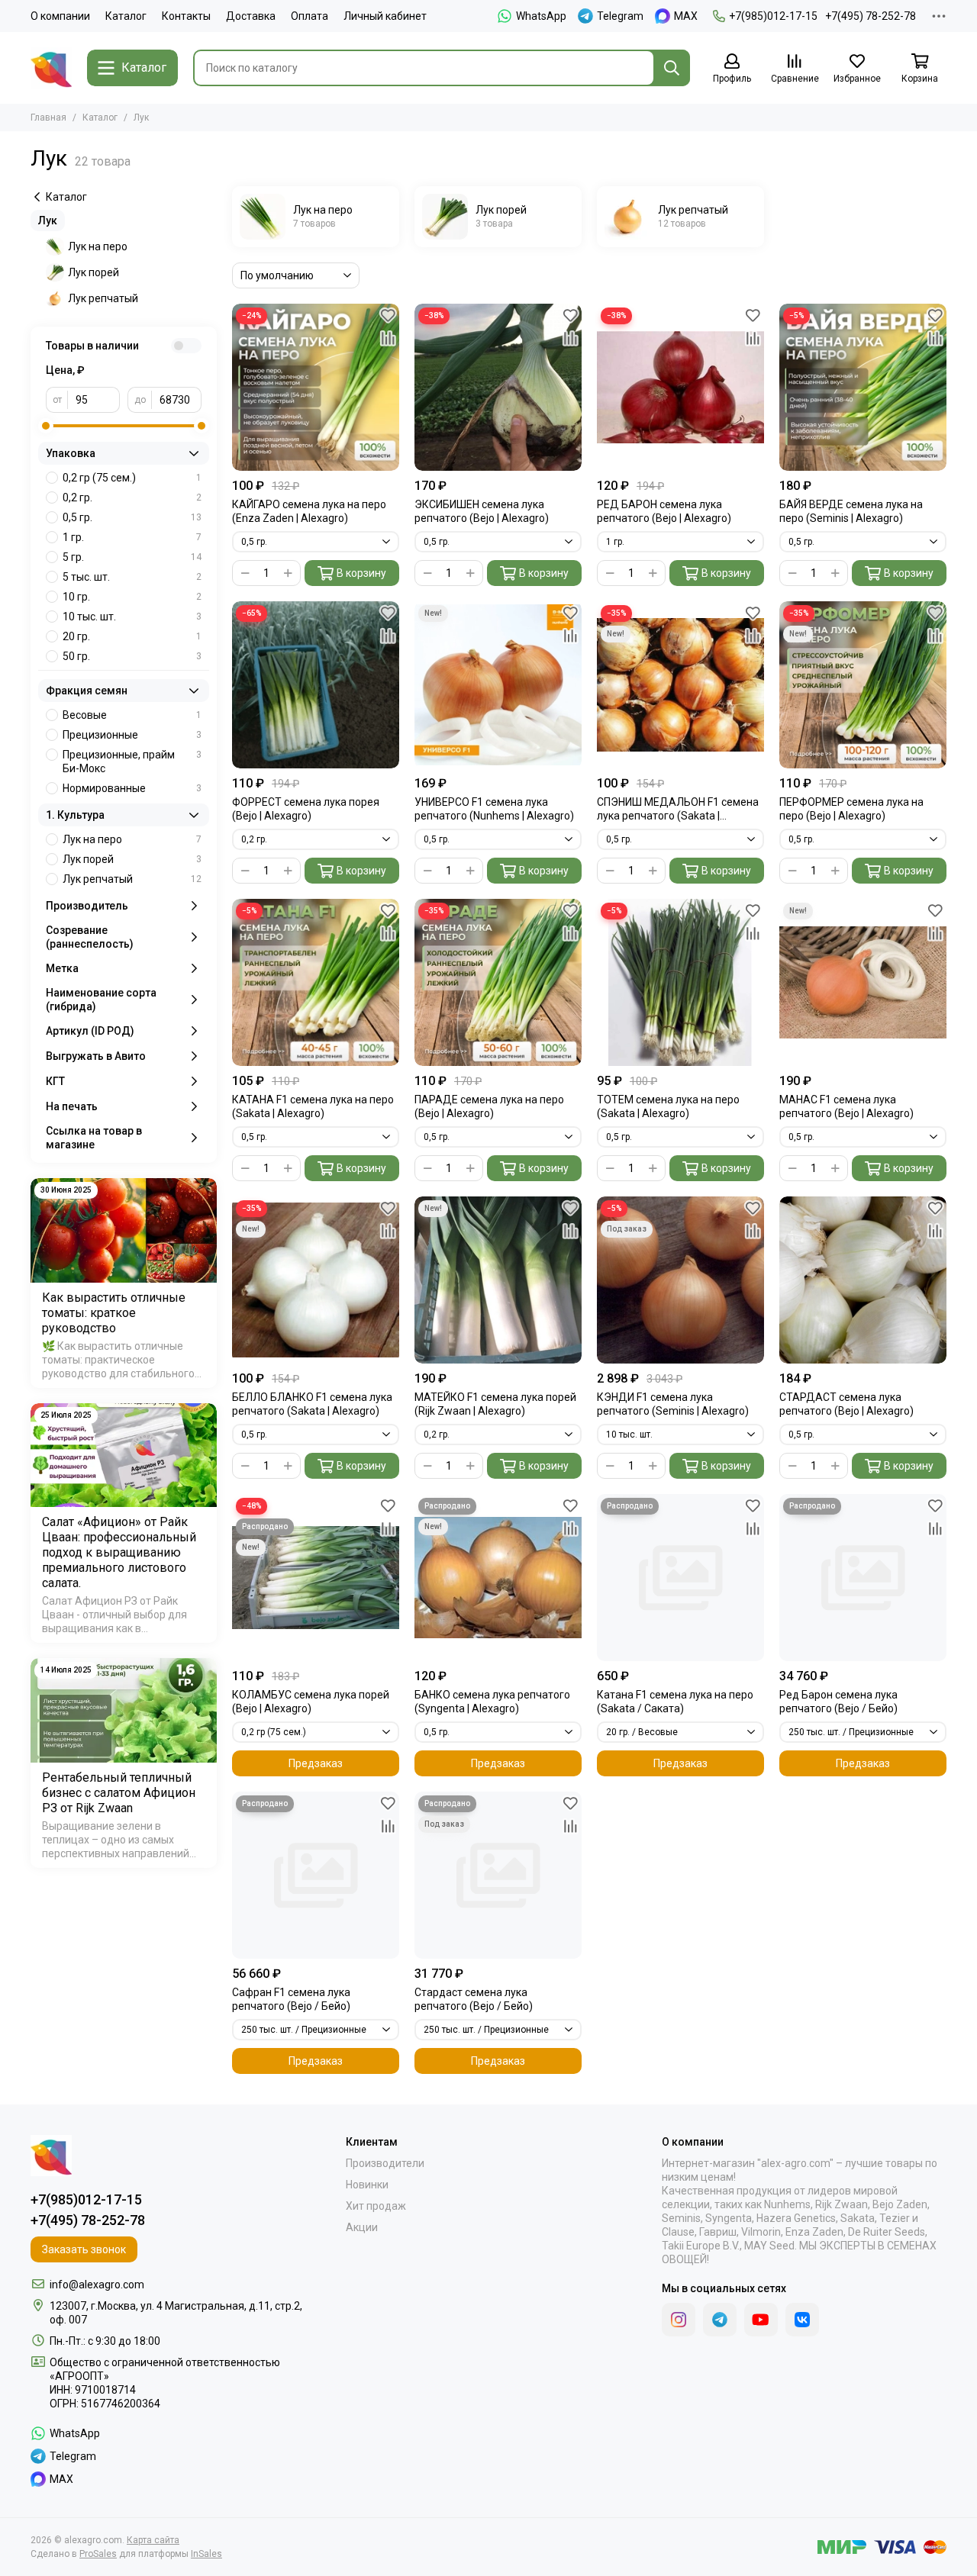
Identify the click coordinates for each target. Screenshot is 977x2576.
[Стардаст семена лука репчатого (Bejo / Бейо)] (498, 1875)
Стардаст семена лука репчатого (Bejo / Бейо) (474, 1999)
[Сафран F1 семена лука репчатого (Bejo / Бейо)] (316, 1875)
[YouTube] (761, 2320)
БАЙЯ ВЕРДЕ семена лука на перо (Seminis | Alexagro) (851, 511)
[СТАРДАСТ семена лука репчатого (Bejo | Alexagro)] (863, 1280)
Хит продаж (376, 2206)
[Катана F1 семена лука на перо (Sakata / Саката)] (680, 1578)
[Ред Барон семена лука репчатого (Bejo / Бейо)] (863, 1578)
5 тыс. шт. (132, 577)
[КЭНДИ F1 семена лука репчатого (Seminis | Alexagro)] (680, 1280)
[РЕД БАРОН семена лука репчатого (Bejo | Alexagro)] (680, 387)
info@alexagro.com (97, 2285)
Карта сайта (153, 2540)
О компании (60, 16)
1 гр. (132, 537)
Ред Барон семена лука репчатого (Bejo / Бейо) (838, 1702)
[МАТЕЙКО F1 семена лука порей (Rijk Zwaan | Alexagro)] (498, 1280)
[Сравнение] (388, 338)
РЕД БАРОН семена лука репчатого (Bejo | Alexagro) (664, 511)
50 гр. (132, 656)
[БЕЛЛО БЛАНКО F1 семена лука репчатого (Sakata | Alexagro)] (316, 1280)
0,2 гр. (132, 497)
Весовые (132, 715)
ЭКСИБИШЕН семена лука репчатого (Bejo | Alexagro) (482, 511)
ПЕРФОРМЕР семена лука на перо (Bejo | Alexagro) (851, 809)
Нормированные (132, 788)
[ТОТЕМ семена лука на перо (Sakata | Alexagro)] (680, 982)
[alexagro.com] (51, 68)
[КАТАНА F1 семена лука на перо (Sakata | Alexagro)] (316, 982)
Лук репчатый (103, 298)
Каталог (126, 16)
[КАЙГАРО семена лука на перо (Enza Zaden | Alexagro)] (316, 387)
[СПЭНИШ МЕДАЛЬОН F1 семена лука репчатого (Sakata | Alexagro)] (680, 685)
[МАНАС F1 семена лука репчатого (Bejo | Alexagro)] (863, 982)
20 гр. (132, 636)
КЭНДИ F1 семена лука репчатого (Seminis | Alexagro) (673, 1404)
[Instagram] (679, 2320)
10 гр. (132, 597)
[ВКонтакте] (802, 2320)
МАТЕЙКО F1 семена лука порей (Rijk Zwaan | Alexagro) (495, 1404)
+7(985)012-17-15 (773, 16)
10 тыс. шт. (132, 617)
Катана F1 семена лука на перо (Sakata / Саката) (675, 1702)
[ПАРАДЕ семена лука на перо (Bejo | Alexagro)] (498, 982)
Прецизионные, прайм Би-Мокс (132, 762)
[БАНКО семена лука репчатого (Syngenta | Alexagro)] (498, 1578)
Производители (385, 2163)
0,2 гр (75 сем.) (132, 478)
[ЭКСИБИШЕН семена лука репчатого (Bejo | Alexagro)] (498, 387)
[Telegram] (720, 2320)
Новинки (367, 2185)
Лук (48, 221)
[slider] (46, 426)
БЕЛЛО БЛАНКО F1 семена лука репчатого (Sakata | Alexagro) (312, 1404)
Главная (48, 118)
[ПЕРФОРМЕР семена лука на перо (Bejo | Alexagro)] (863, 685)
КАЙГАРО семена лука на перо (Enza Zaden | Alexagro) (309, 511)
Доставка (251, 16)
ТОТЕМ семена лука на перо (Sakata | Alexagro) (668, 1106)
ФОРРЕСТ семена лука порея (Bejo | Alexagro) (306, 809)
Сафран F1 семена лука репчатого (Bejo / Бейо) (291, 1999)
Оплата (310, 16)
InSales (206, 2554)
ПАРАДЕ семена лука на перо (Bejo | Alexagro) (489, 1106)
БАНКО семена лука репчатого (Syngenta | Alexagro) (492, 1702)
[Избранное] (388, 315)
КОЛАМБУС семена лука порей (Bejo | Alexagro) (311, 1702)
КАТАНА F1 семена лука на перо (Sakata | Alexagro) (313, 1106)
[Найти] (672, 68)
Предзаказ (316, 1763)
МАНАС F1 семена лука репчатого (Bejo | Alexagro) (846, 1106)
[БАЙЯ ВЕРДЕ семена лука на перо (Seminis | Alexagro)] (863, 387)
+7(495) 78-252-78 (871, 16)
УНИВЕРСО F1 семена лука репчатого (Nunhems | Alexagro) (494, 809)
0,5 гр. (132, 517)
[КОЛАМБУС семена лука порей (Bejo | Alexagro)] (316, 1578)
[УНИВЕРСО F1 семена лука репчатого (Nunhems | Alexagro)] (498, 685)
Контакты (186, 16)
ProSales (98, 2554)
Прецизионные (132, 735)
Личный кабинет (385, 16)
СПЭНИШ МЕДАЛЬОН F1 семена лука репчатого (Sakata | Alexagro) (678, 809)
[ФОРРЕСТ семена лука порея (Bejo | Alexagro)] (316, 685)
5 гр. (132, 557)
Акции (362, 2227)
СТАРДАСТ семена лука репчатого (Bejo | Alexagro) (846, 1404)
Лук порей (94, 272)
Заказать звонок (84, 2249)
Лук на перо (98, 246)
